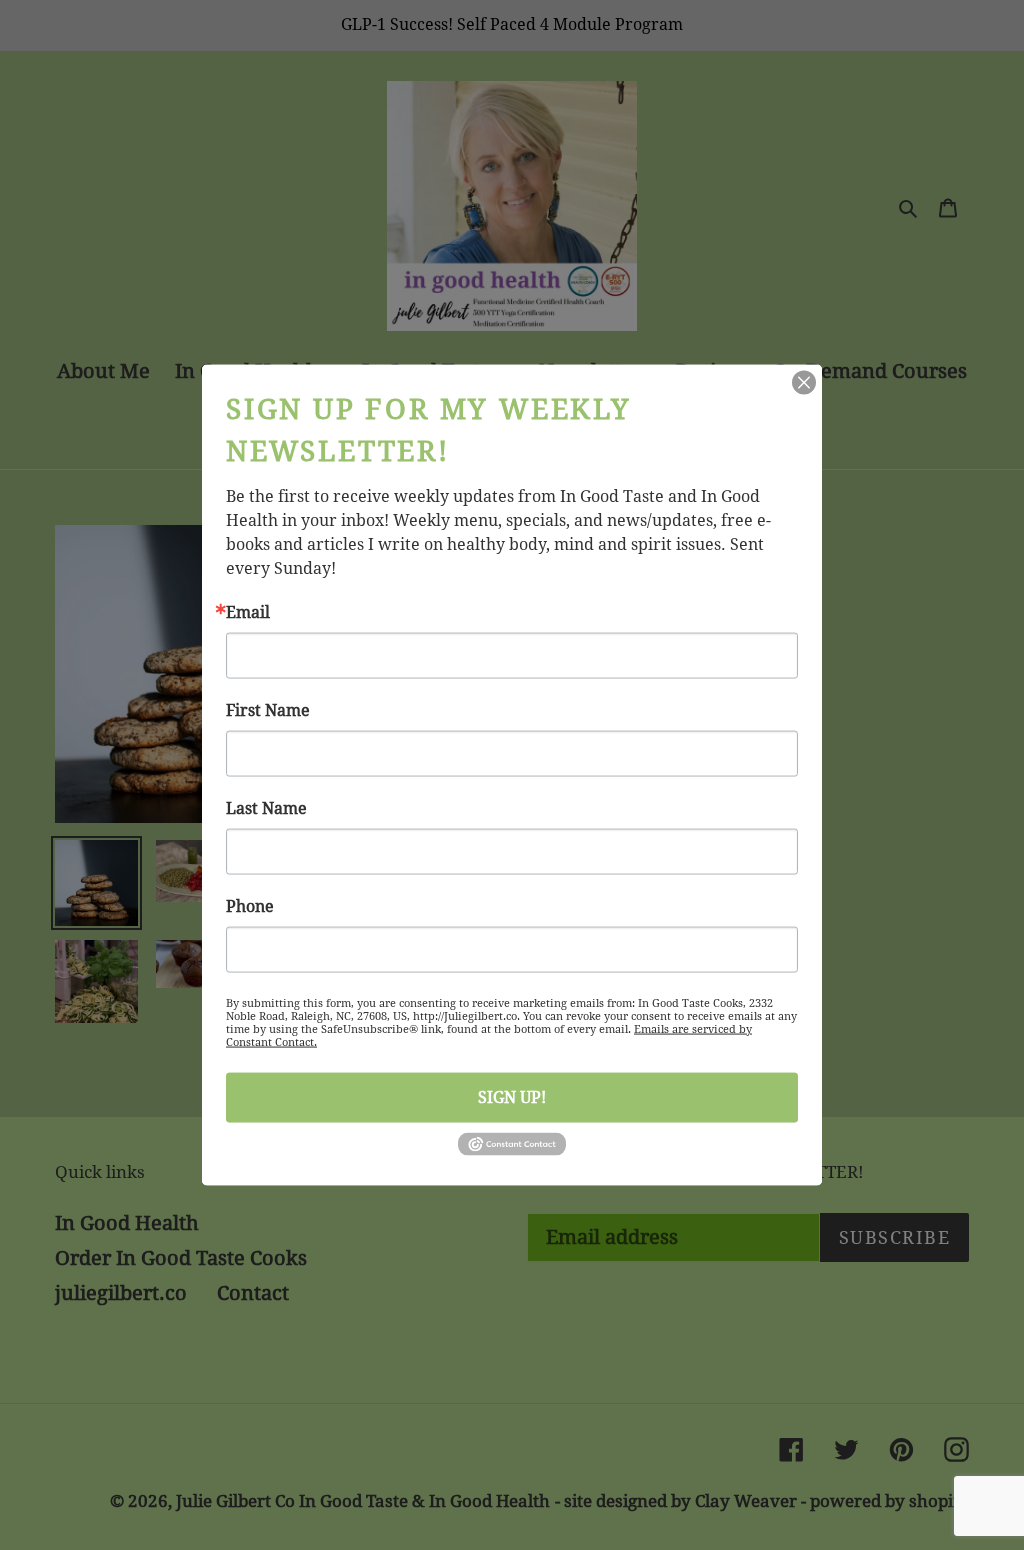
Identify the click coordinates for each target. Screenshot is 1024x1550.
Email (248, 613)
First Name (268, 711)
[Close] (804, 383)
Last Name (266, 809)
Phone (250, 907)
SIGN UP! (512, 1097)
